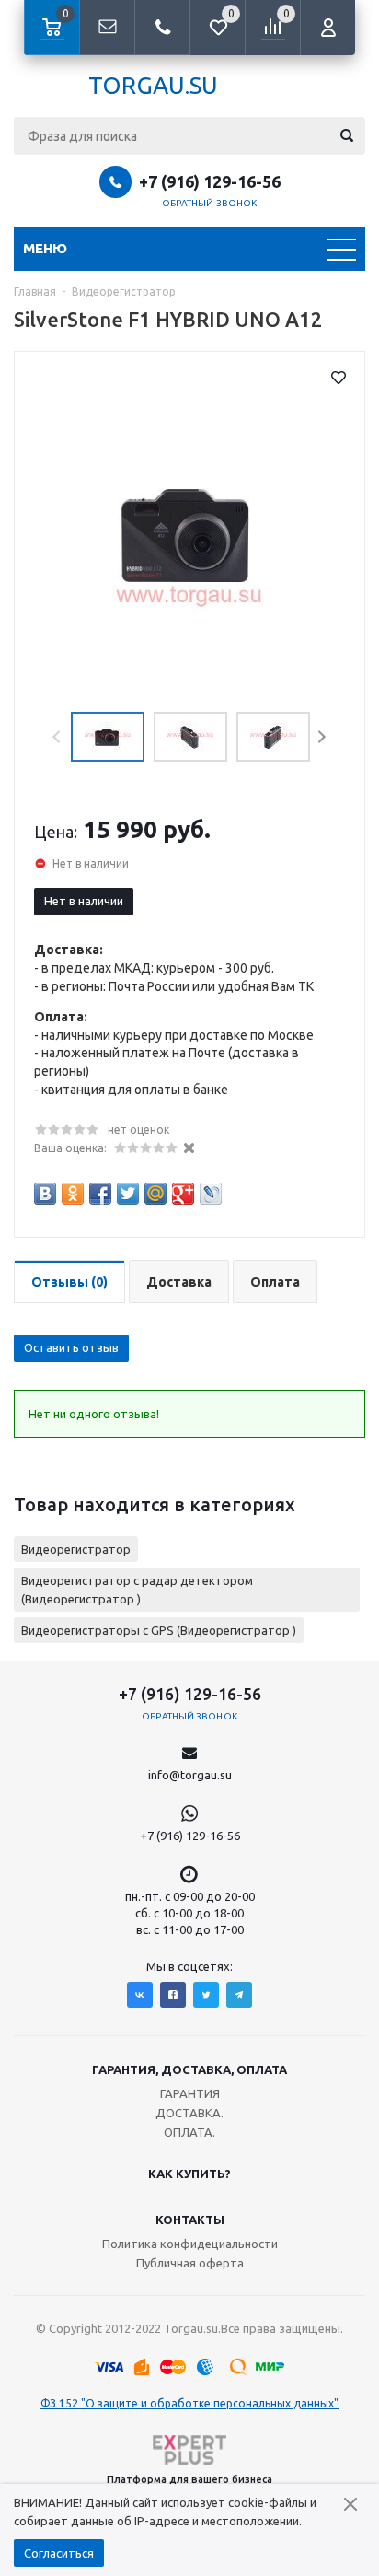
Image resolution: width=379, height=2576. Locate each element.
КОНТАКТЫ (190, 2220)
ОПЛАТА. (189, 2132)
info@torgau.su (190, 1775)
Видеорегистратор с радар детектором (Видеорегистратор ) (137, 1590)
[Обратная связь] (107, 28)
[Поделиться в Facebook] (100, 1194)
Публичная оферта (190, 2263)
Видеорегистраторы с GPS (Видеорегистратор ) (159, 1630)
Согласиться (59, 2553)
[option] (189, 535)
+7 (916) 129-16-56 (210, 181)
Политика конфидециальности (190, 2244)
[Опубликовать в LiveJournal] (211, 1194)
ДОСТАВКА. (189, 2113)
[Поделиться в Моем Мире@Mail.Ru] (155, 1194)
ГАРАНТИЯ (190, 2093)
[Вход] (327, 28)
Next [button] (322, 737)
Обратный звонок (210, 203)
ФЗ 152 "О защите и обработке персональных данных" (189, 2403)
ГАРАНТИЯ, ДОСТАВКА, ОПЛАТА (189, 2069)
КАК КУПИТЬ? (189, 2174)
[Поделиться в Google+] (183, 1194)
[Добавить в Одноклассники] (73, 1194)
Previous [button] (57, 737)
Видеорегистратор (76, 1549)
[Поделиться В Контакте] (45, 1194)
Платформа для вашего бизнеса (189, 2479)
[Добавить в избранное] (339, 378)
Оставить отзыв (71, 1347)
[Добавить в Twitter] (128, 1194)
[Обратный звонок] (162, 28)
